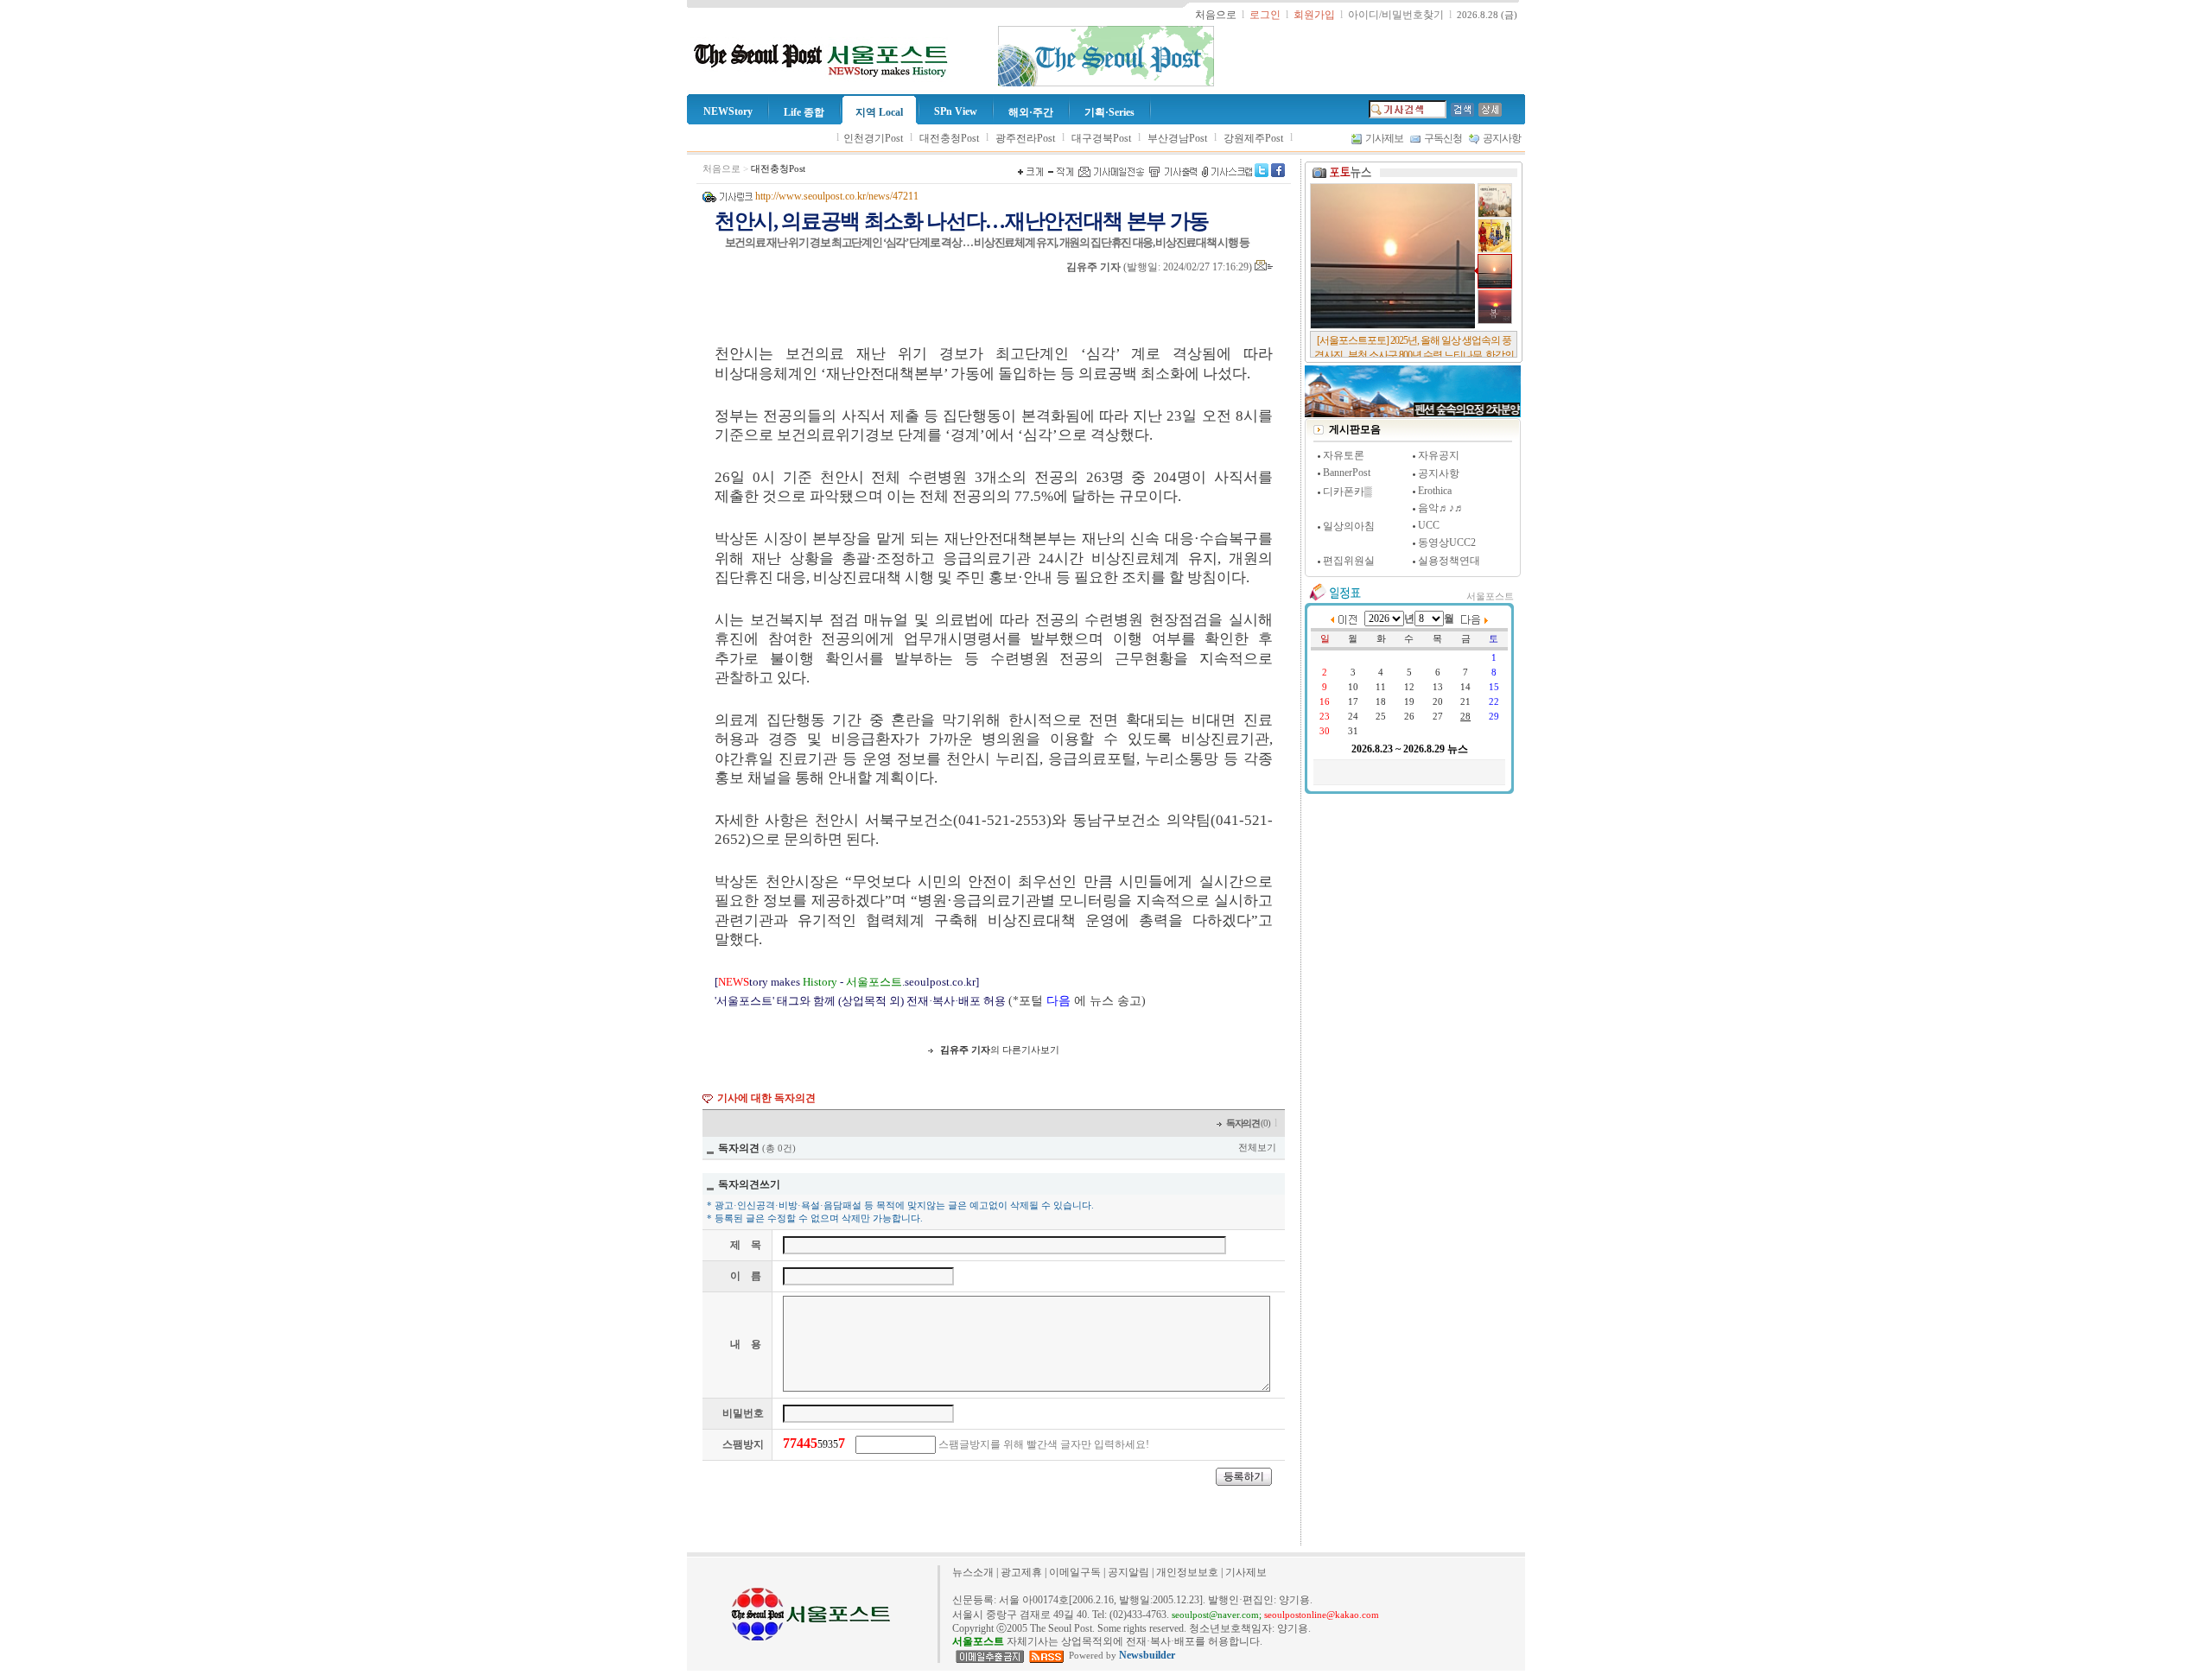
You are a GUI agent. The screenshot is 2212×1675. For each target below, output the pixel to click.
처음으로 (721, 169)
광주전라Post (1025, 138)
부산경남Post (1177, 138)
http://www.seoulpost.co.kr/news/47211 (837, 196)
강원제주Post (1253, 138)
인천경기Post (873, 138)
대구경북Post (1101, 138)
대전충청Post (949, 138)
